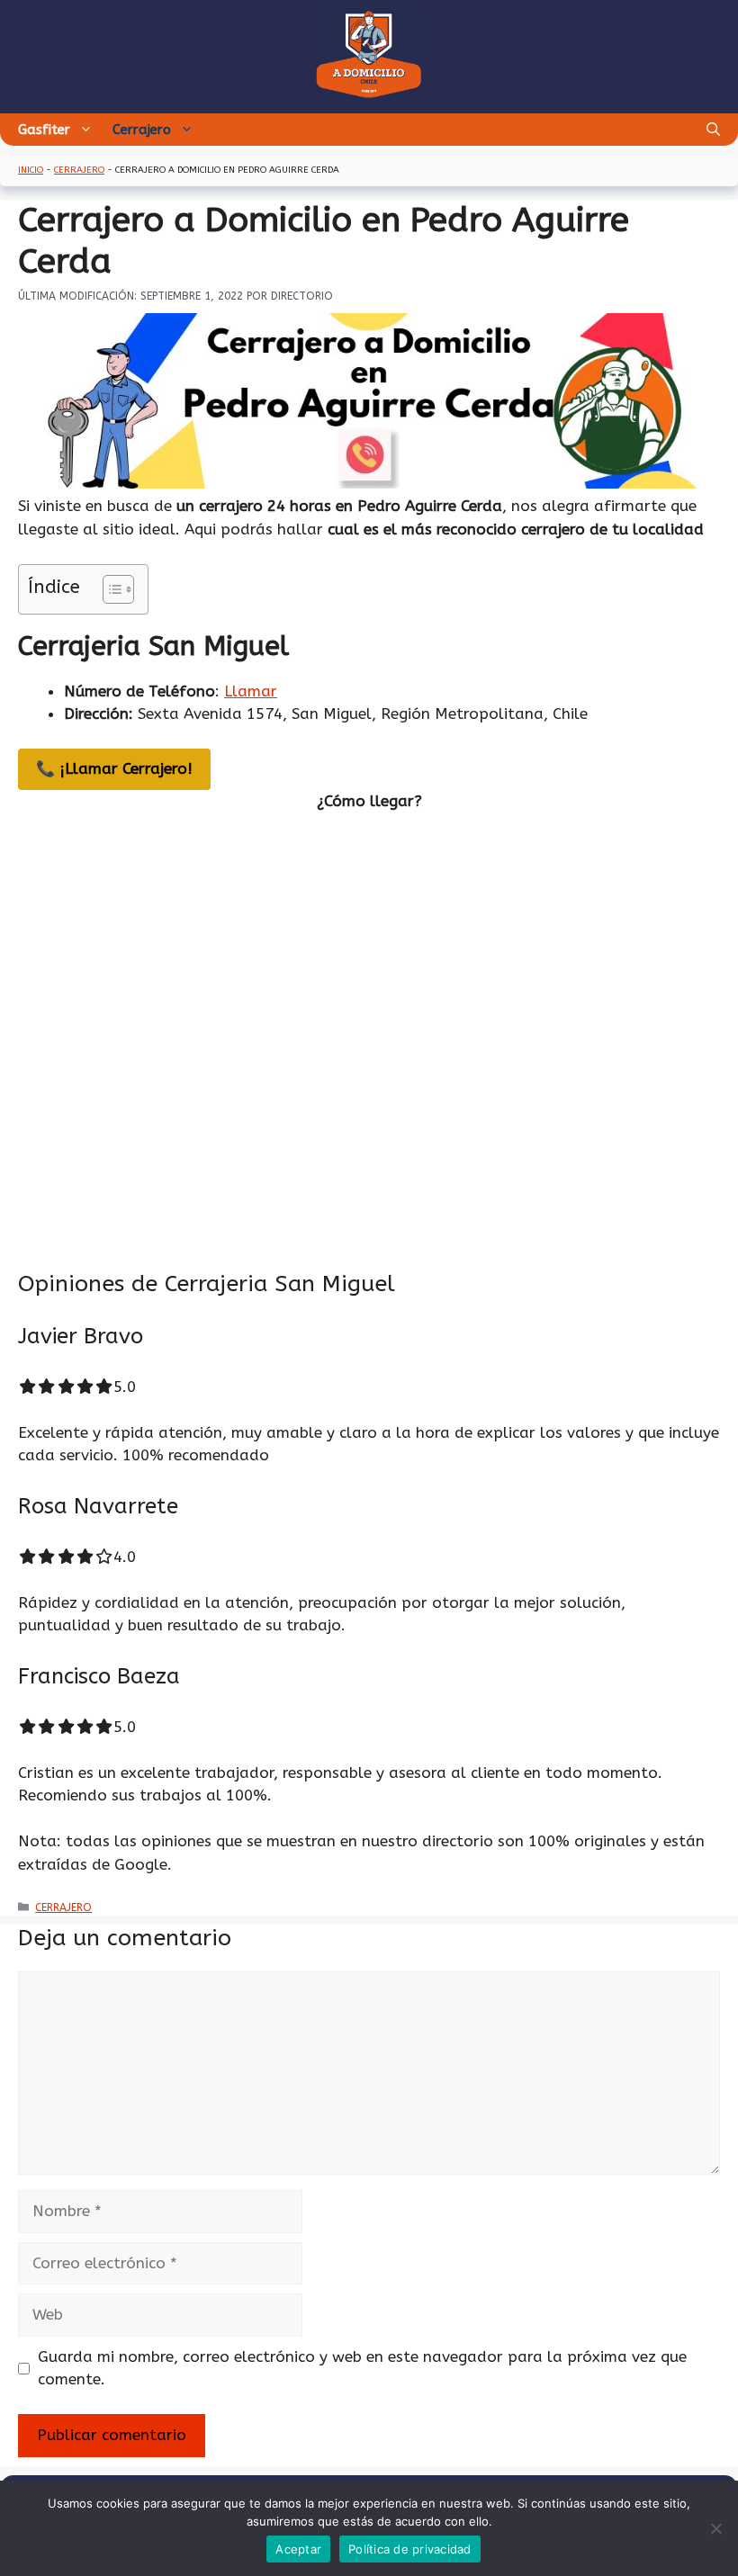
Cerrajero (142, 130)
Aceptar (298, 2549)
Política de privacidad (410, 2549)
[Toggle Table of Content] (109, 589)
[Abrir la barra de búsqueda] (713, 130)
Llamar (251, 691)
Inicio (31, 170)
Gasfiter (44, 130)
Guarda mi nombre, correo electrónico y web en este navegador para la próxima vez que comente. (362, 2368)
